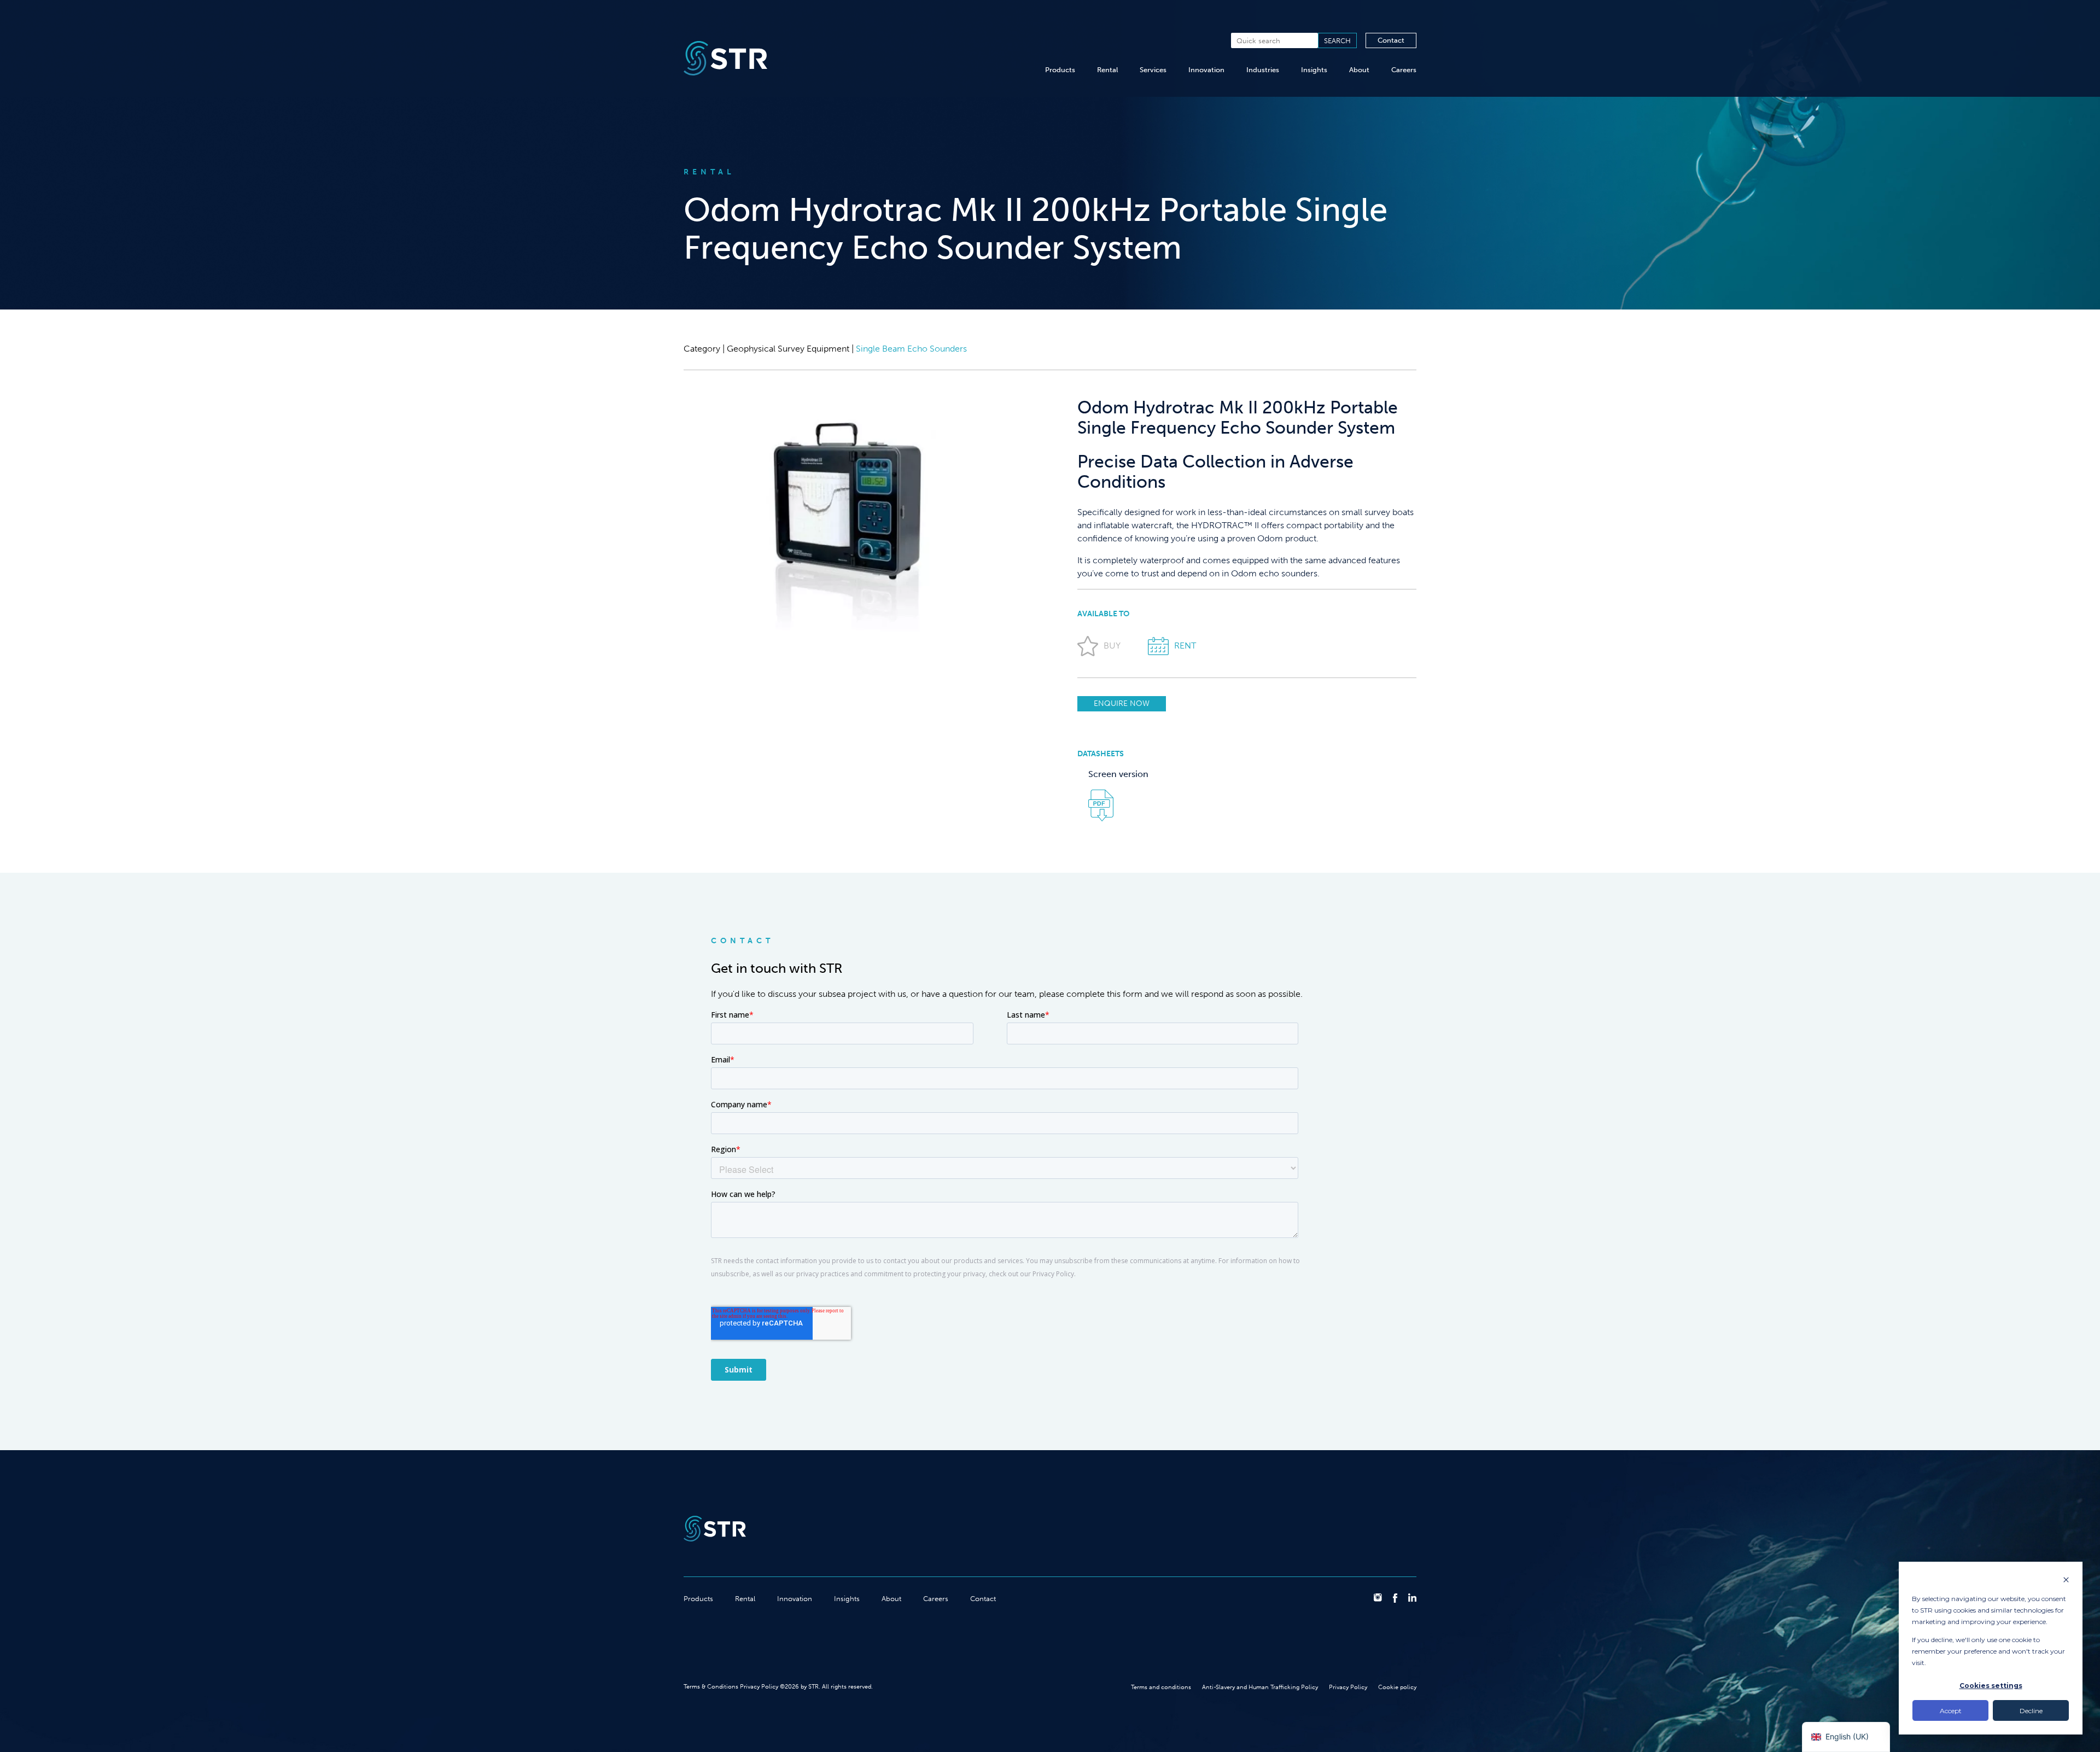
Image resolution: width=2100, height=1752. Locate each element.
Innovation (1206, 70)
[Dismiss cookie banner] (2066, 1581)
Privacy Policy (1348, 1687)
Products (1060, 70)
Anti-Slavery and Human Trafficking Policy (1260, 1687)
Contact (1391, 40)
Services (1153, 70)
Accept (1951, 1711)
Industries (1263, 70)
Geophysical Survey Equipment (788, 349)
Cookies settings (1991, 1686)
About (1359, 70)
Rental (1107, 70)
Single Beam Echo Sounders (911, 349)
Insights (1314, 70)
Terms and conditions (1161, 1687)
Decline (2031, 1711)
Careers (1404, 70)
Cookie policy (1397, 1687)
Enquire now (1122, 703)
